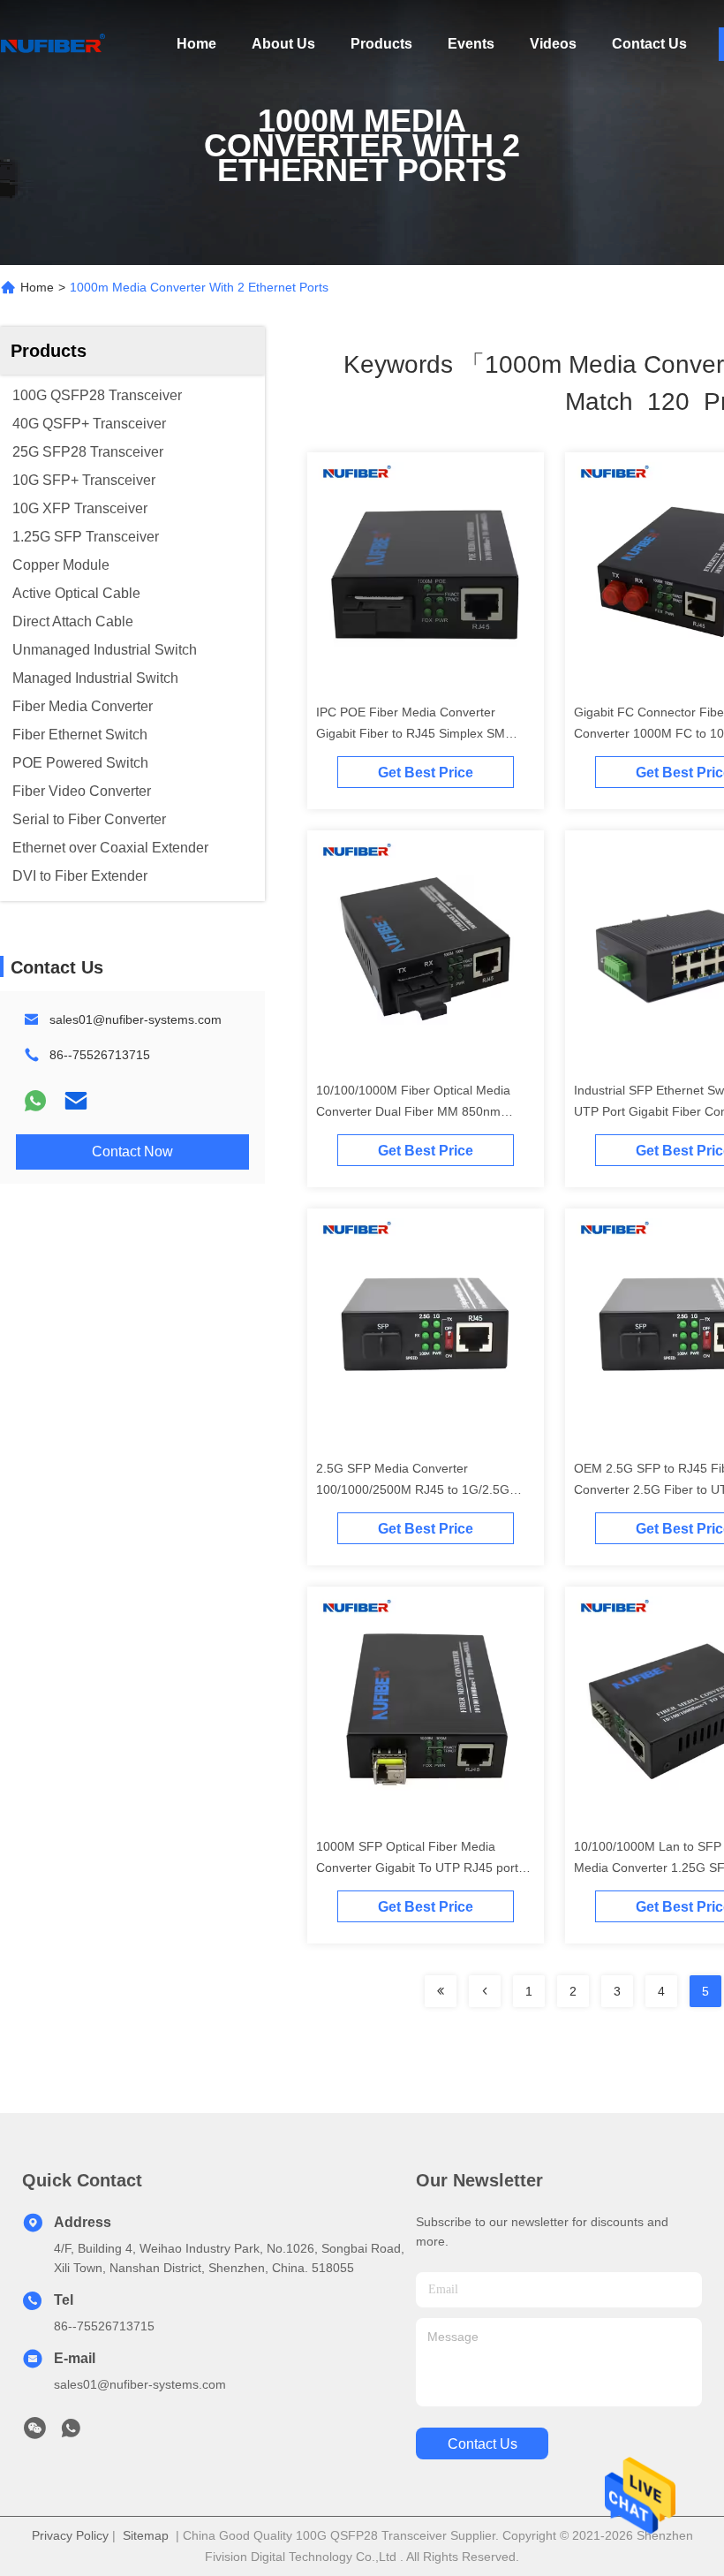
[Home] (53, 44)
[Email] (76, 1101)
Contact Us (649, 44)
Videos (553, 44)
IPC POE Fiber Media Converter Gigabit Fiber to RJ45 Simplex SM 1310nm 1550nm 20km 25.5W (411, 733)
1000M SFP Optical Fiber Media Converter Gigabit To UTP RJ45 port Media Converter (417, 1868)
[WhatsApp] (35, 1101)
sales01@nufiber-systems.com (136, 1019)
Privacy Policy (70, 2535)
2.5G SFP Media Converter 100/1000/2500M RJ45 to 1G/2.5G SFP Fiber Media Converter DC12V (415, 1489)
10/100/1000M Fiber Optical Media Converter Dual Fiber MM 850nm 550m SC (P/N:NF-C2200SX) (413, 1111)
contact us (483, 2444)
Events (471, 44)
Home (196, 44)
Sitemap (146, 2535)
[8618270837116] (71, 2433)
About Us (283, 44)
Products (381, 44)
